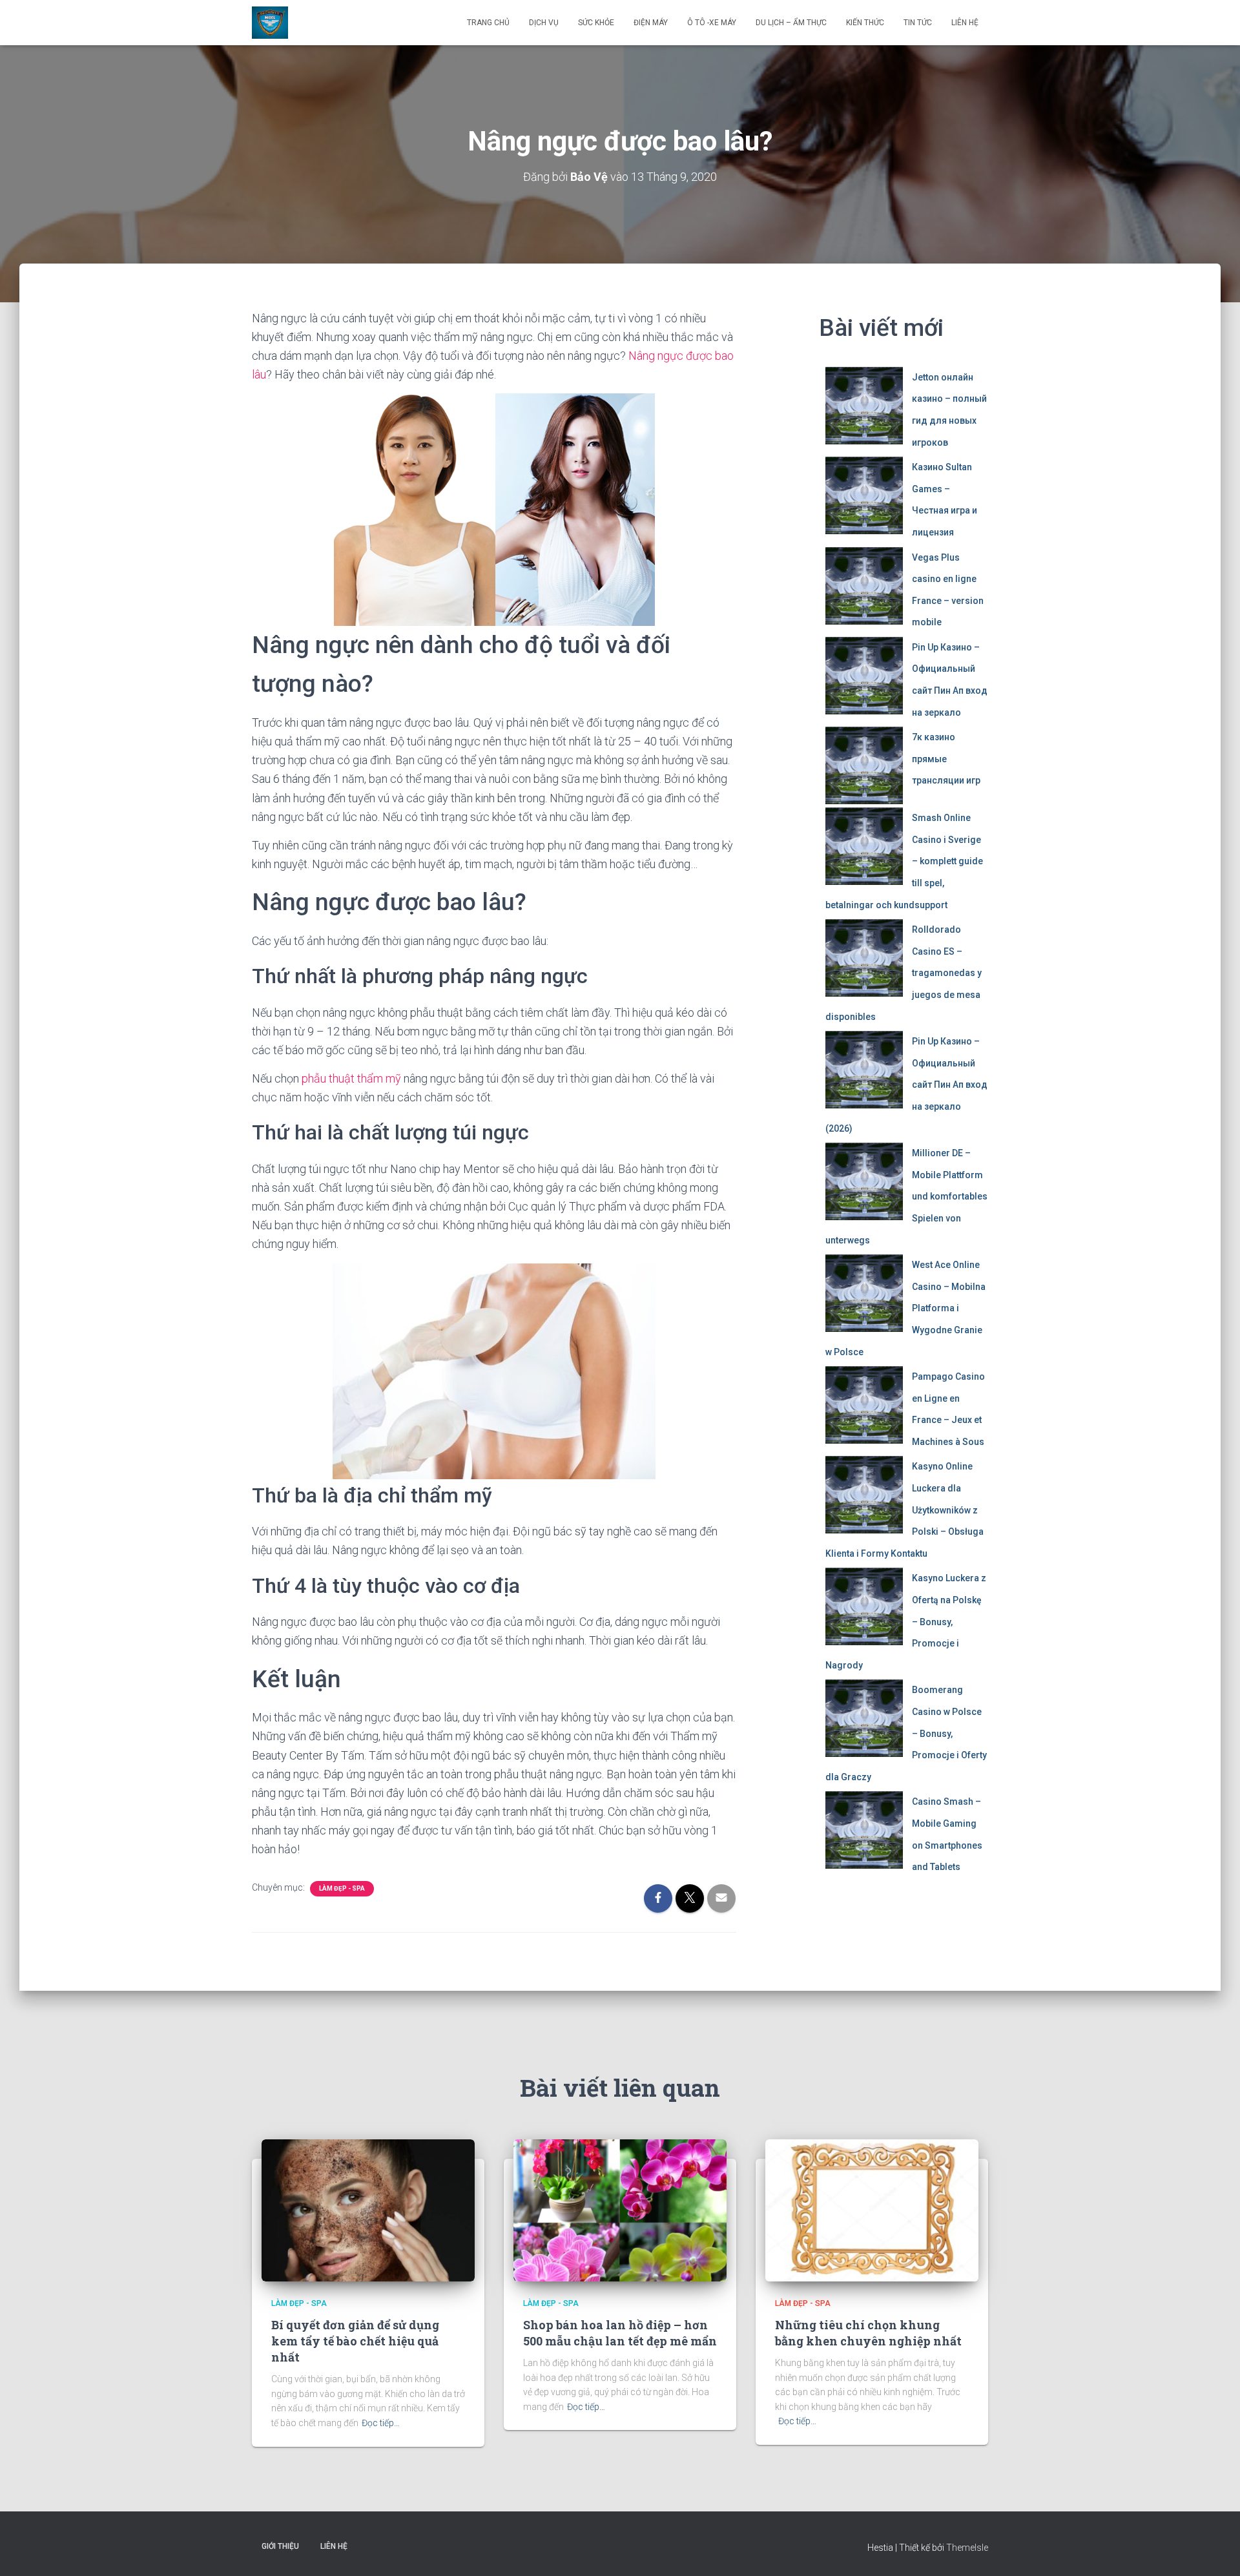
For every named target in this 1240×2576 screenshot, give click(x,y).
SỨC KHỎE (596, 23)
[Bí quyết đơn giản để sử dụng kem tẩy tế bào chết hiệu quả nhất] (368, 2210)
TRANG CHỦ (488, 23)
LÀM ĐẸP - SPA (342, 1888)
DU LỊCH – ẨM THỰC (791, 23)
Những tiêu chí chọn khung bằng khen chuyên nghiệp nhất (868, 2333)
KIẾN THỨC (865, 23)
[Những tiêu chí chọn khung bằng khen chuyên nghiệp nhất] (872, 2210)
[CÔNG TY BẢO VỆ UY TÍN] (270, 23)
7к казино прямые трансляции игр (946, 759)
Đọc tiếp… (381, 2423)
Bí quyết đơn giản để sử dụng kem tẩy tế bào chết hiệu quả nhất (355, 2341)
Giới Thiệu (280, 2546)
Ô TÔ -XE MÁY (712, 23)
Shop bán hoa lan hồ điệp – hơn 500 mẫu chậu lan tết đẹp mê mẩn (620, 2333)
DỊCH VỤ (544, 23)
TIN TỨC (918, 23)
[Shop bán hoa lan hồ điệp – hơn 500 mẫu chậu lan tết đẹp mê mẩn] (620, 2210)
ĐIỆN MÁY (651, 23)
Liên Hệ (965, 23)
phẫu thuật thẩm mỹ (351, 1078)
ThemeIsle (967, 2548)
